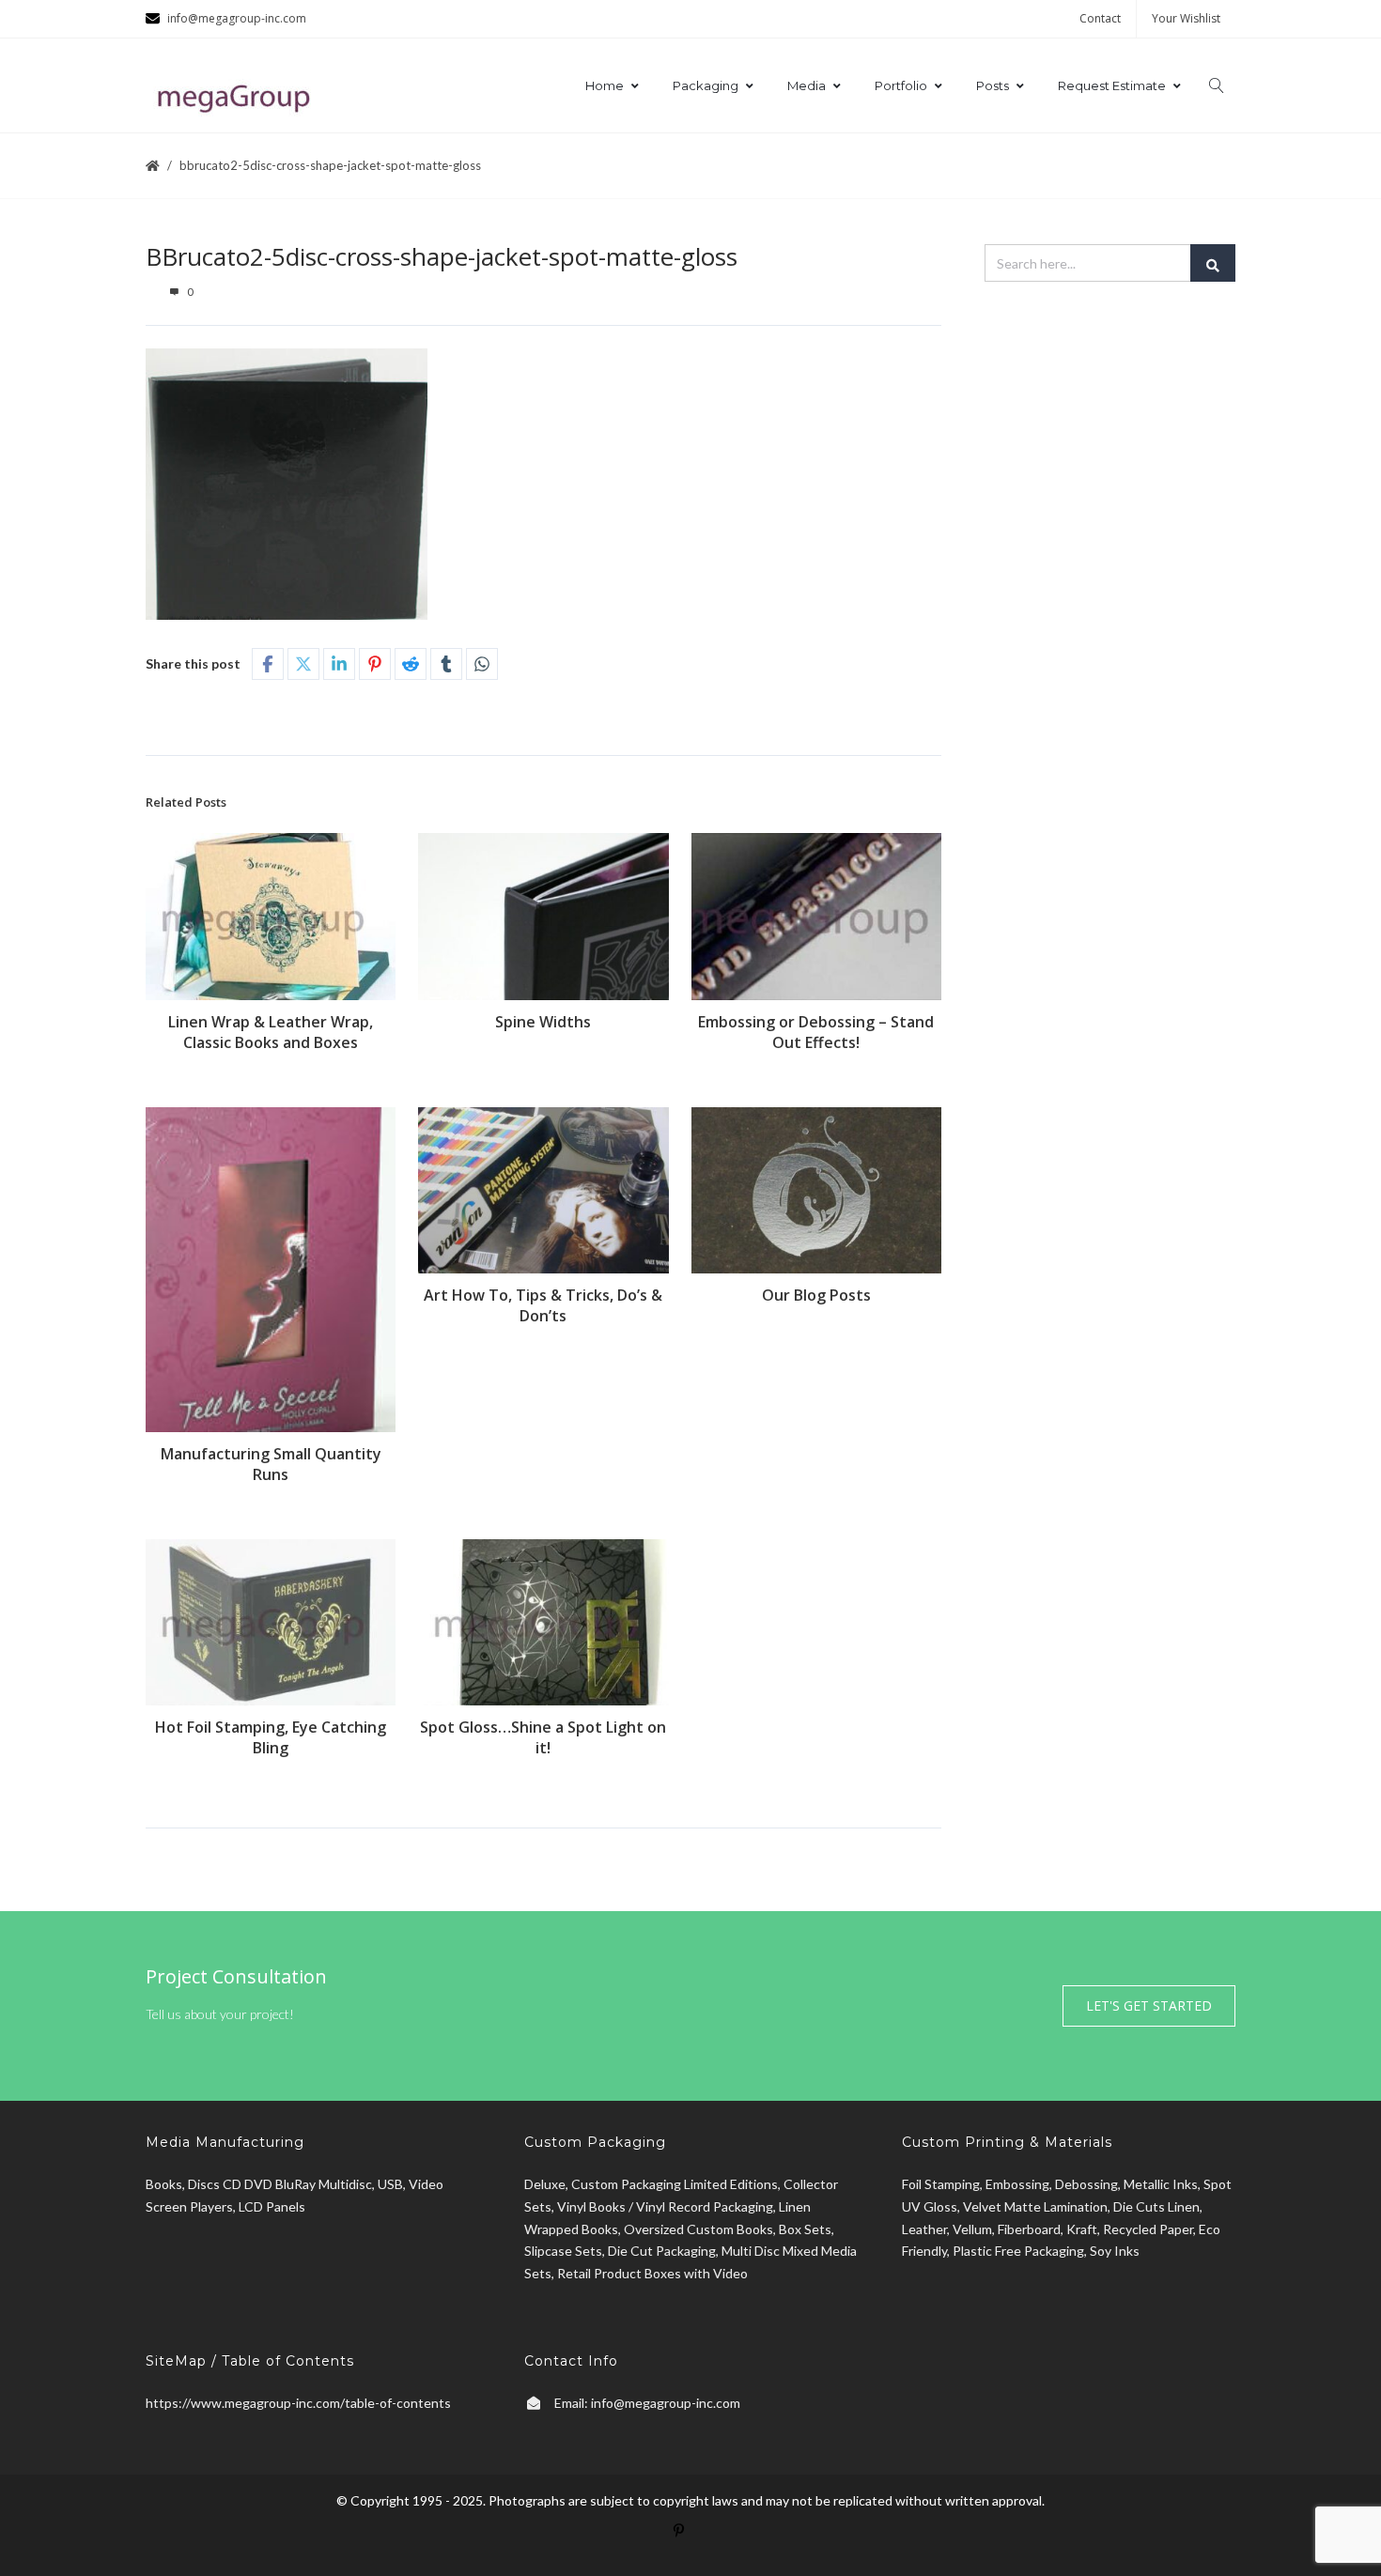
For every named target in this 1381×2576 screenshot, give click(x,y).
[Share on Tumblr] (446, 664)
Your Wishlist (1186, 18)
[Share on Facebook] (268, 664)
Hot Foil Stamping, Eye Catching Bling (271, 1737)
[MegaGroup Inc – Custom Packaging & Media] (240, 95)
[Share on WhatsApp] (482, 664)
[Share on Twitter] (303, 664)
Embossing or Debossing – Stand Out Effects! (816, 1032)
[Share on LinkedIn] (339, 664)
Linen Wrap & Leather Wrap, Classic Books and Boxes (271, 1032)
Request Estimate (1112, 85)
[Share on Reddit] (411, 664)
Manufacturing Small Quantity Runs (271, 1464)
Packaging (706, 85)
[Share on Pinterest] (375, 664)
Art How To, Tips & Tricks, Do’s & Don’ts (543, 1305)
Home (605, 85)
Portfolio (901, 85)
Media (807, 85)
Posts (993, 85)
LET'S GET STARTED (1149, 2005)
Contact (1100, 18)
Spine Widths (543, 1022)
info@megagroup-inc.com (666, 2403)
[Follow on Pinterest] (690, 2542)
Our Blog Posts (816, 1295)
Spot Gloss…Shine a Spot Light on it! (543, 1737)
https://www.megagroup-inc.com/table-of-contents (298, 2403)
